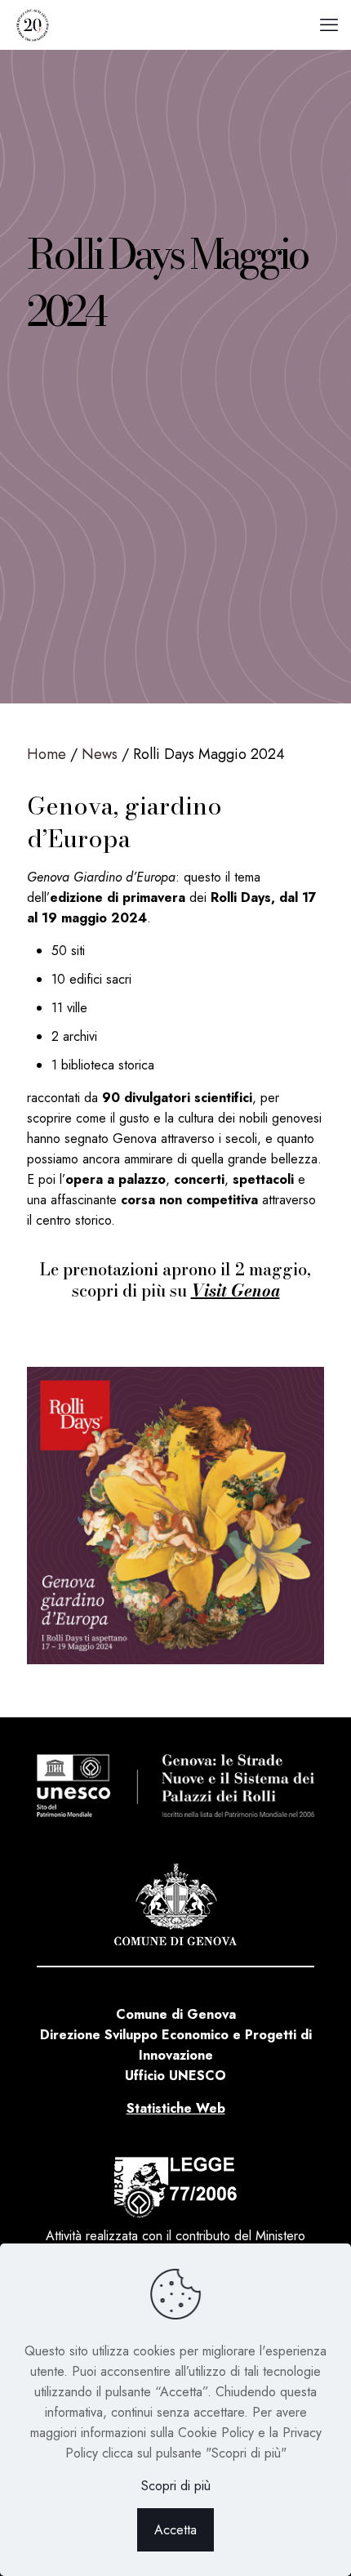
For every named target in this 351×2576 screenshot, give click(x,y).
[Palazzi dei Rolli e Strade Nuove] (33, 25)
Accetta (175, 2530)
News (100, 754)
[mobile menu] (329, 25)
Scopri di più (176, 2486)
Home (47, 754)
